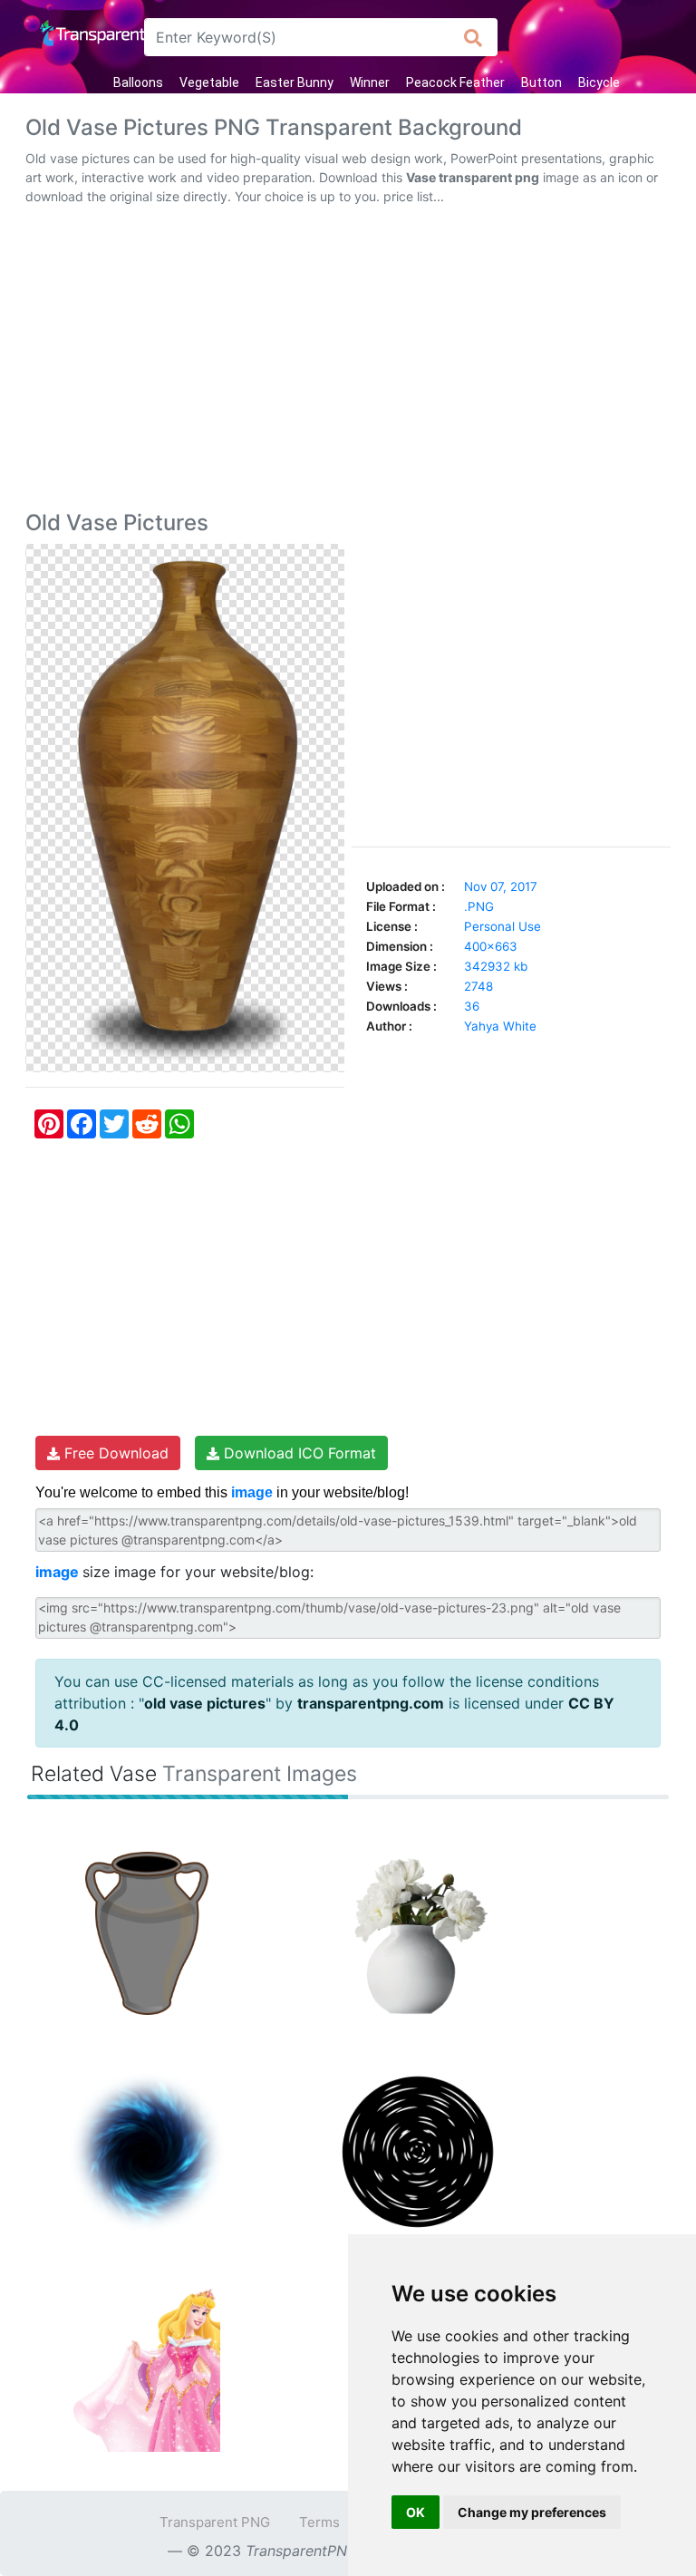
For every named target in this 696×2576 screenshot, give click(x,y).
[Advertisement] (348, 362)
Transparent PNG (215, 2522)
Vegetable (209, 82)
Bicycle (599, 82)
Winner (370, 82)
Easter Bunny (295, 82)
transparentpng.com (371, 1703)
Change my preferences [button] (532, 2512)
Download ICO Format (298, 1453)
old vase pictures (205, 1703)
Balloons (138, 82)
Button (541, 82)
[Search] (474, 37)
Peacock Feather (455, 82)
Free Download (114, 1453)
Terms (319, 2522)
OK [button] (416, 2512)
